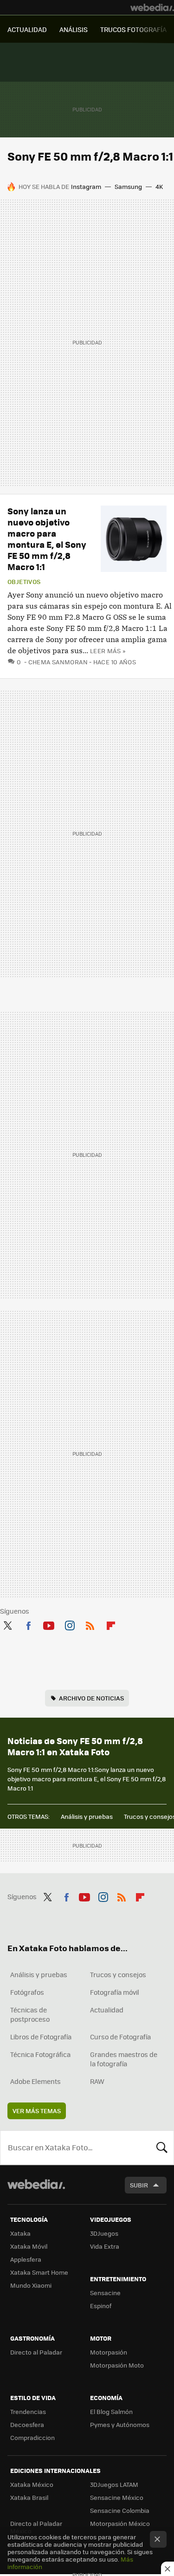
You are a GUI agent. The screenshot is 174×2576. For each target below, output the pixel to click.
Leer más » (108, 651)
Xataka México (32, 2484)
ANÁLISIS (74, 29)
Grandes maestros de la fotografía (124, 2059)
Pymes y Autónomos (120, 2424)
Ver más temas (37, 2111)
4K (159, 186)
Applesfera (26, 2259)
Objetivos (24, 582)
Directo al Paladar (36, 2352)
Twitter (7, 1624)
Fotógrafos (27, 1992)
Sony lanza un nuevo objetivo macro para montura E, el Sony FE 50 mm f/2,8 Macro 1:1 (47, 539)
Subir (139, 2185)
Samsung (128, 186)
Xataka (20, 2233)
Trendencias (28, 2411)
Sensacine (105, 2293)
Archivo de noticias (91, 1698)
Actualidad (107, 2010)
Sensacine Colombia (120, 2510)
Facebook (28, 1624)
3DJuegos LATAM (114, 2484)
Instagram (86, 186)
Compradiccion (32, 2437)
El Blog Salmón (111, 2411)
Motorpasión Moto (117, 2365)
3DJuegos (104, 2233)
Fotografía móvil (115, 1992)
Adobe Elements (35, 2081)
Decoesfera (27, 2424)
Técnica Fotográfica (40, 2054)
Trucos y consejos (118, 1974)
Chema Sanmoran (58, 662)
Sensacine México (117, 2497)
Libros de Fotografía (41, 2037)
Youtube (49, 1624)
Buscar (162, 2148)
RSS (90, 1624)
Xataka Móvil (29, 2246)
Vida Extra (105, 2246)
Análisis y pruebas (87, 1816)
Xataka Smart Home (39, 2272)
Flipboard (111, 1624)
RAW (97, 2081)
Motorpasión (109, 2352)
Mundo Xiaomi (31, 2285)
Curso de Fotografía (120, 2037)
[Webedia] (152, 7)
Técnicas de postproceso (30, 2014)
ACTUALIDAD (27, 29)
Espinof (101, 2306)
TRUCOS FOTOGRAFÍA (133, 29)
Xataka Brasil (29, 2497)
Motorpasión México (120, 2523)
